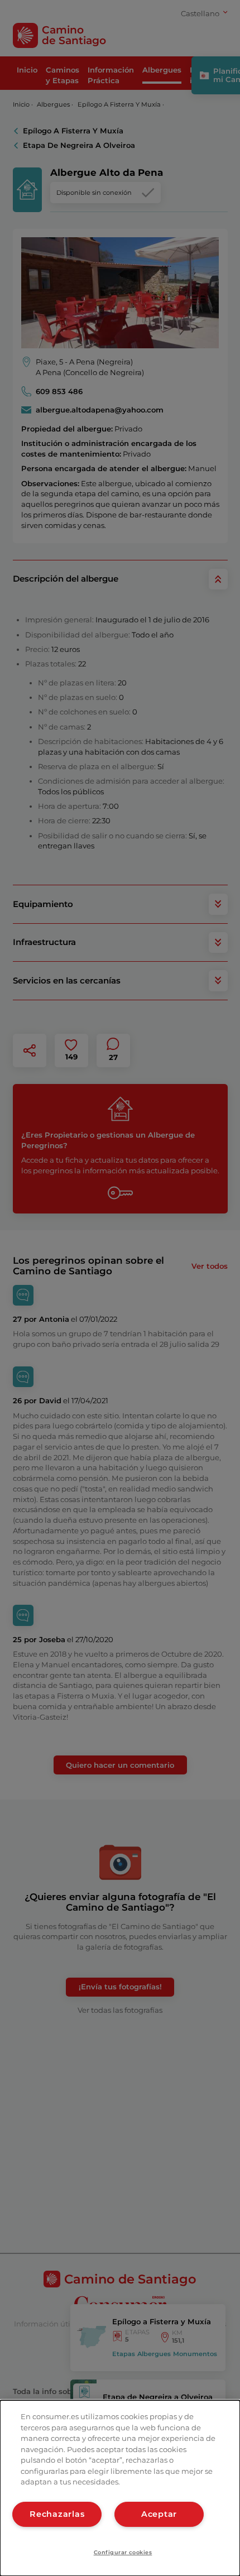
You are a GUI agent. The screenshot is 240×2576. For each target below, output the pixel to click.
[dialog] (120, 2488)
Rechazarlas (57, 2514)
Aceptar (159, 2514)
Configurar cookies (123, 2552)
